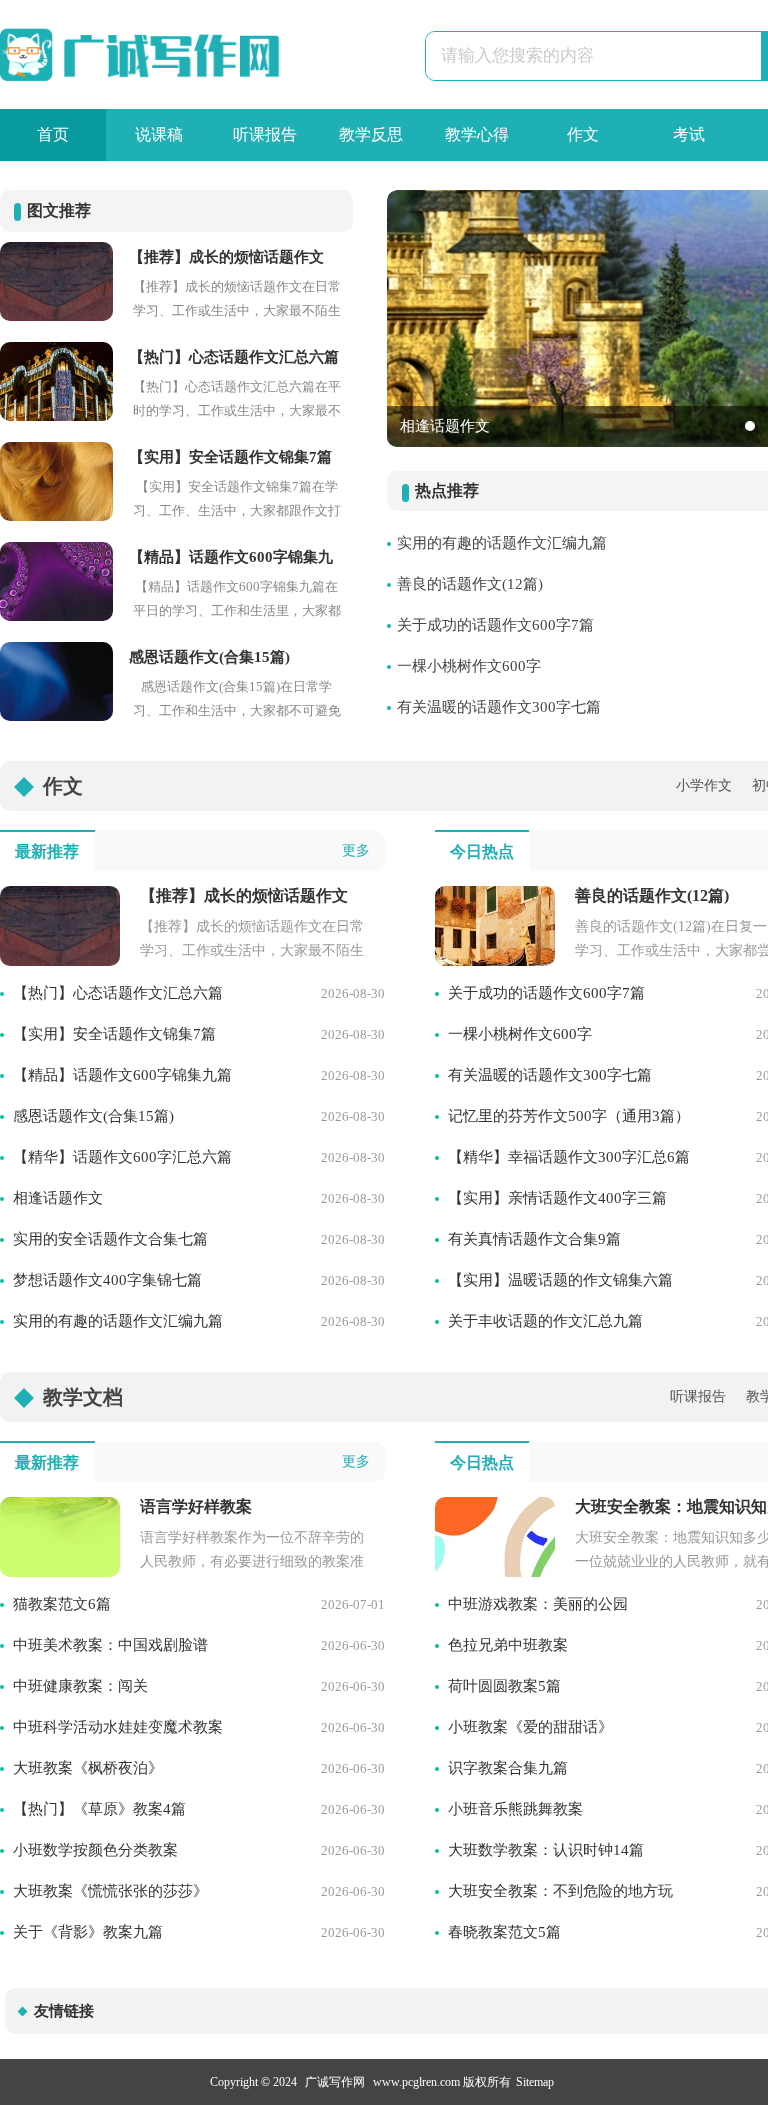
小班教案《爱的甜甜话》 (530, 1727)
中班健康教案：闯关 (80, 1686)
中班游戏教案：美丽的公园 (538, 1604)
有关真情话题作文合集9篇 (534, 1239)
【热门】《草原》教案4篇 (99, 1809)
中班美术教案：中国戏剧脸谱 (110, 1645)
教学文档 (83, 1397)
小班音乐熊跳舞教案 (515, 1809)
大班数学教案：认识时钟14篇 (546, 1850)
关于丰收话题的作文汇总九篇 (545, 1321)
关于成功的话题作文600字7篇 (495, 625)
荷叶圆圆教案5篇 (504, 1686)
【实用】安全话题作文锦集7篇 (114, 1034)
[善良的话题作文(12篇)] (495, 928)
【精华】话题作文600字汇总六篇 (122, 1157)
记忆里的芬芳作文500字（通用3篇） (569, 1116)
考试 (689, 134)
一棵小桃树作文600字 (469, 666)
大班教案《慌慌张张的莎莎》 (110, 1891)
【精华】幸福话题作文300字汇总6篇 (569, 1157)
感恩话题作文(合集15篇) (93, 1116)
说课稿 (159, 134)
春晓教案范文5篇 (504, 1932)
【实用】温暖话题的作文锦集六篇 (560, 1280)
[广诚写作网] (141, 53)
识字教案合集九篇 (508, 1768)
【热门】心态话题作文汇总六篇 (118, 993)
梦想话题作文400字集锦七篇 (107, 1280)
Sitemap (535, 2082)
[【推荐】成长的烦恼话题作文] (60, 928)
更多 (356, 850)
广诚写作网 (335, 2082)
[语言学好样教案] (60, 1539)
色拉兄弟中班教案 (508, 1645)
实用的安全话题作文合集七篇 (110, 1239)
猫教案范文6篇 (62, 1604)
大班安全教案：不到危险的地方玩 (560, 1891)
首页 (53, 134)
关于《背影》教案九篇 (88, 1932)
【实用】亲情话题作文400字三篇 (557, 1198)
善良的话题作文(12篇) (470, 584)
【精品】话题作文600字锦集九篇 (122, 1075)
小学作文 (704, 785)
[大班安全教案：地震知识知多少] (495, 1539)
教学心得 (477, 134)
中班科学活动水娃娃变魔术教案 (118, 1727)
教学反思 (371, 134)
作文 (583, 134)
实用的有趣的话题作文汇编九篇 (502, 543)
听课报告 (265, 134)
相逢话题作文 (58, 1198)
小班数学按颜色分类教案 (95, 1850)
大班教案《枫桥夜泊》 (88, 1768)
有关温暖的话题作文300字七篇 (499, 707)
